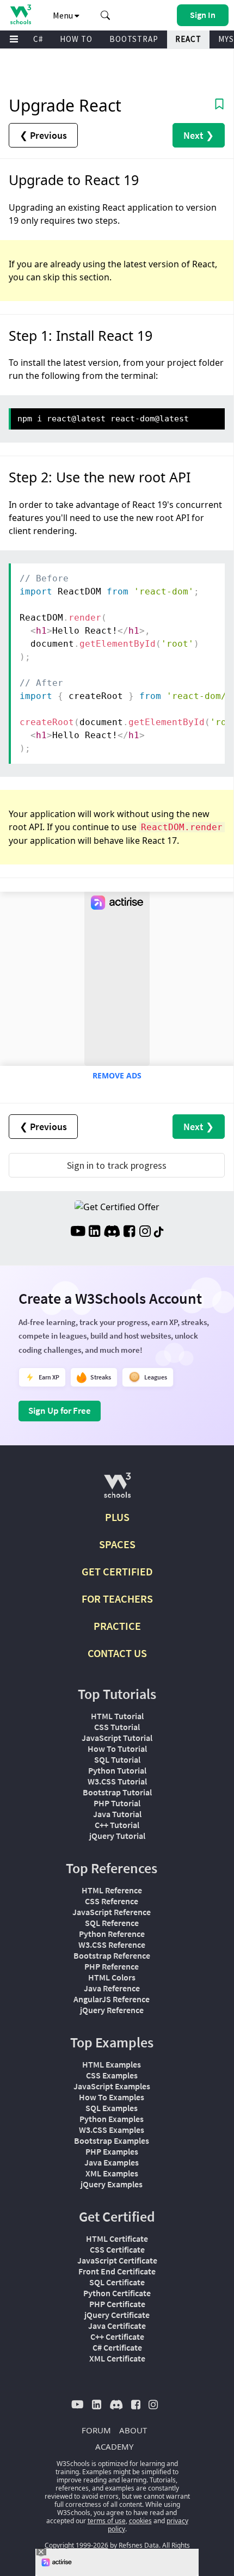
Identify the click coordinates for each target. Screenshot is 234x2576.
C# (38, 39)
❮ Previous (43, 135)
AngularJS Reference (112, 1999)
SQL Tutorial (117, 1759)
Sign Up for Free (60, 1410)
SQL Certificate (117, 2282)
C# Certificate (117, 2347)
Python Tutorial (117, 1770)
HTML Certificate (117, 2238)
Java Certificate (117, 2326)
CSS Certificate (117, 2249)
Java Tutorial (117, 1814)
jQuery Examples (112, 2184)
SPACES (117, 1544)
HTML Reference (112, 1890)
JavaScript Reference (112, 1912)
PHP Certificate (117, 2304)
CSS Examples (112, 2075)
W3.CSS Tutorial (117, 1781)
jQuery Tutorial (117, 1836)
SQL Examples (112, 2108)
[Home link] (20, 14)
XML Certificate (117, 2358)
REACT (188, 39)
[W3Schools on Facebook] (129, 1232)
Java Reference (112, 1988)
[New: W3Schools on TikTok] (159, 1232)
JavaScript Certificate (117, 2260)
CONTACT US (117, 1653)
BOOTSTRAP (134, 39)
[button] (106, 15)
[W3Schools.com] (117, 1490)
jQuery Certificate (117, 2315)
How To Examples (112, 2097)
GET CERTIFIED (117, 1571)
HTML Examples (112, 2064)
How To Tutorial (117, 1749)
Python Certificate (117, 2293)
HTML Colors (112, 1977)
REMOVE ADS (117, 1075)
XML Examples (112, 2173)
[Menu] (14, 39)
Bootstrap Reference (112, 1955)
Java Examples (112, 2162)
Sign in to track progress (117, 1165)
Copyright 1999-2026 (76, 2545)
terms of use (107, 2521)
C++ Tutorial (117, 1825)
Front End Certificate (117, 2271)
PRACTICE (117, 1626)
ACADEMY (114, 2446)
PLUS (117, 1517)
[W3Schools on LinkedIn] (94, 1232)
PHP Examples (112, 2151)
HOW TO (76, 39)
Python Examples (112, 2119)
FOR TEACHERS (117, 1599)
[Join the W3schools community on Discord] (112, 1232)
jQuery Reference (112, 2010)
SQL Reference (112, 1923)
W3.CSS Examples (112, 2130)
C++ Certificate (117, 2336)
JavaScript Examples (112, 2086)
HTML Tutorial (117, 1716)
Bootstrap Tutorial (117, 1792)
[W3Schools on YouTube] (78, 1232)
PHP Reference (112, 1966)
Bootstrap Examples (112, 2140)
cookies (140, 2521)
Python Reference (112, 1934)
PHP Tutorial (117, 1803)
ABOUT (133, 2430)
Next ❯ (199, 135)
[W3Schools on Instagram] (145, 1232)
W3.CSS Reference (112, 1945)
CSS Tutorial (117, 1727)
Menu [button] (64, 15)
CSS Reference (112, 1901)
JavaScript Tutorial (117, 1738)
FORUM (96, 2430)
